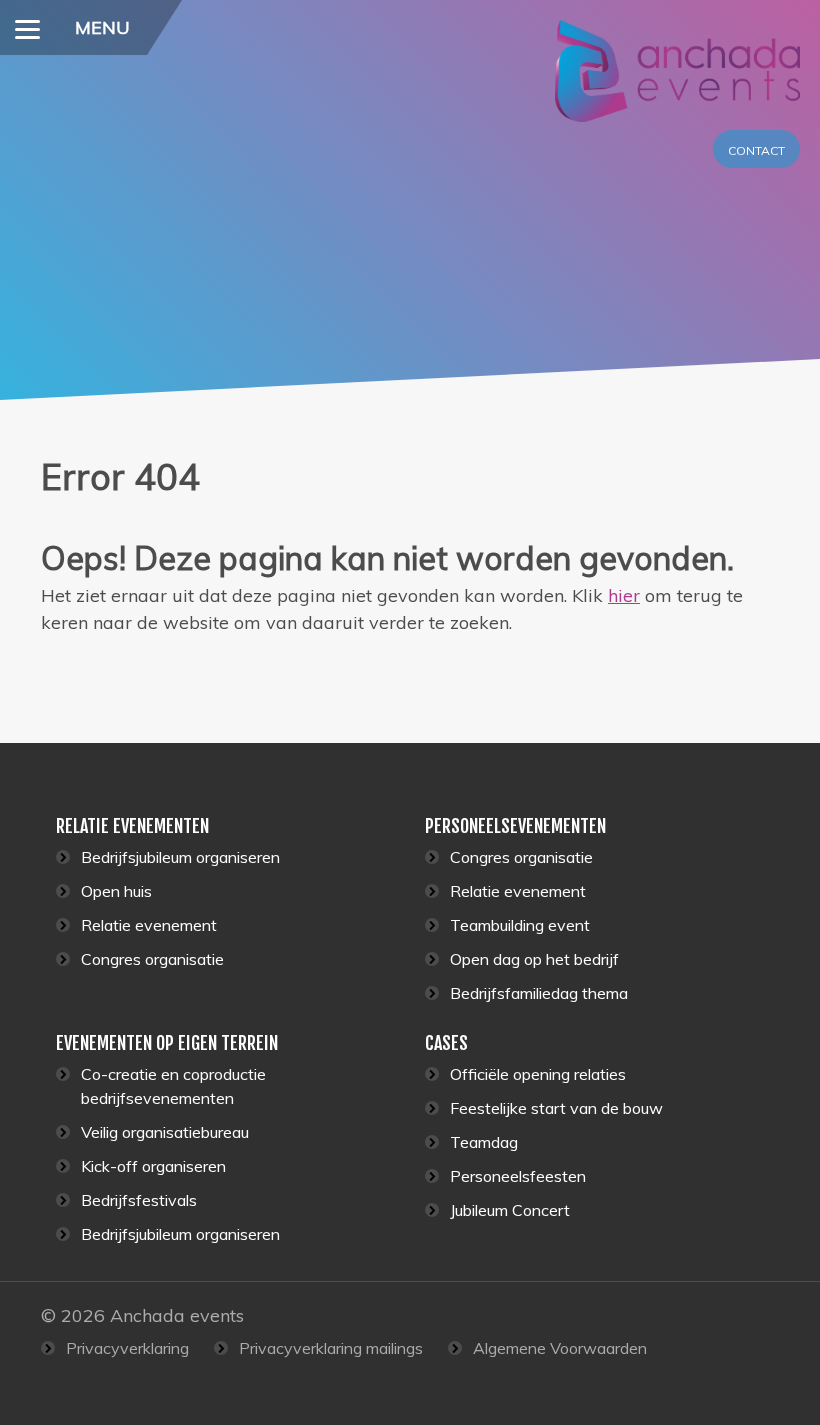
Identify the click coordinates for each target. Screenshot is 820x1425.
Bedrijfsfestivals (139, 1200)
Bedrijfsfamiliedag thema (539, 993)
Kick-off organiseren (153, 1166)
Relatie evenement (149, 925)
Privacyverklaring (127, 1348)
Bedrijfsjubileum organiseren (180, 857)
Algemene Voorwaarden (560, 1348)
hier (624, 595)
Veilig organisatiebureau (165, 1132)
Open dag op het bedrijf (534, 959)
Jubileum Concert (510, 1210)
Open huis (116, 891)
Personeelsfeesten (518, 1176)
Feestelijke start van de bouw (556, 1108)
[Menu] (27, 27)
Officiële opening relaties (538, 1074)
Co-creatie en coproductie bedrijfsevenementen (173, 1086)
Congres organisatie (152, 959)
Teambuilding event (520, 925)
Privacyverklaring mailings (331, 1348)
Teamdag (484, 1142)
